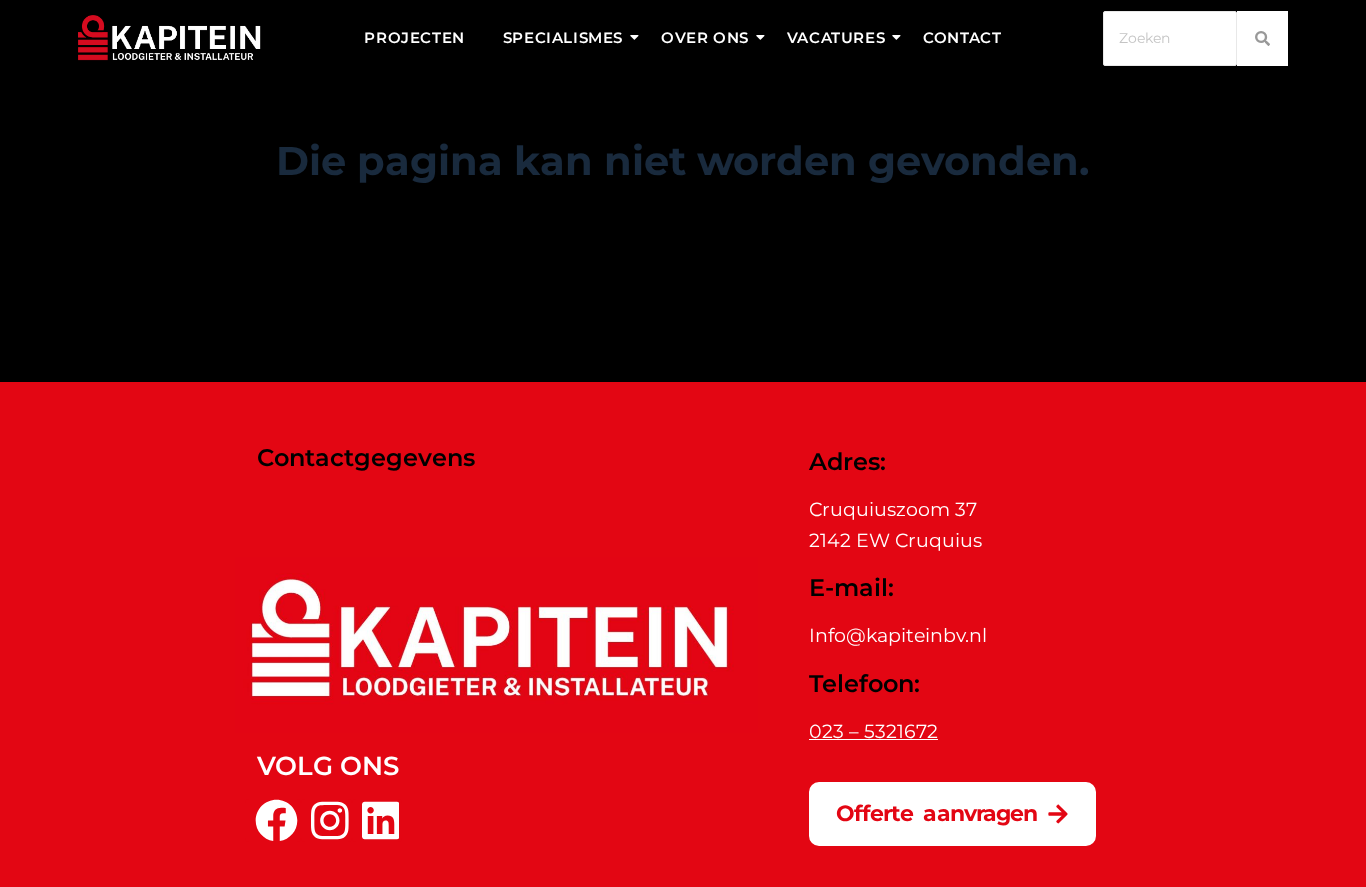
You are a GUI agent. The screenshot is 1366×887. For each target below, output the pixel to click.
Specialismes (563, 37)
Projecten (414, 37)
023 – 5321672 (873, 731)
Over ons (705, 37)
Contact (962, 37)
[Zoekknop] (863, 298)
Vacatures (836, 37)
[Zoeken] (1262, 38)
